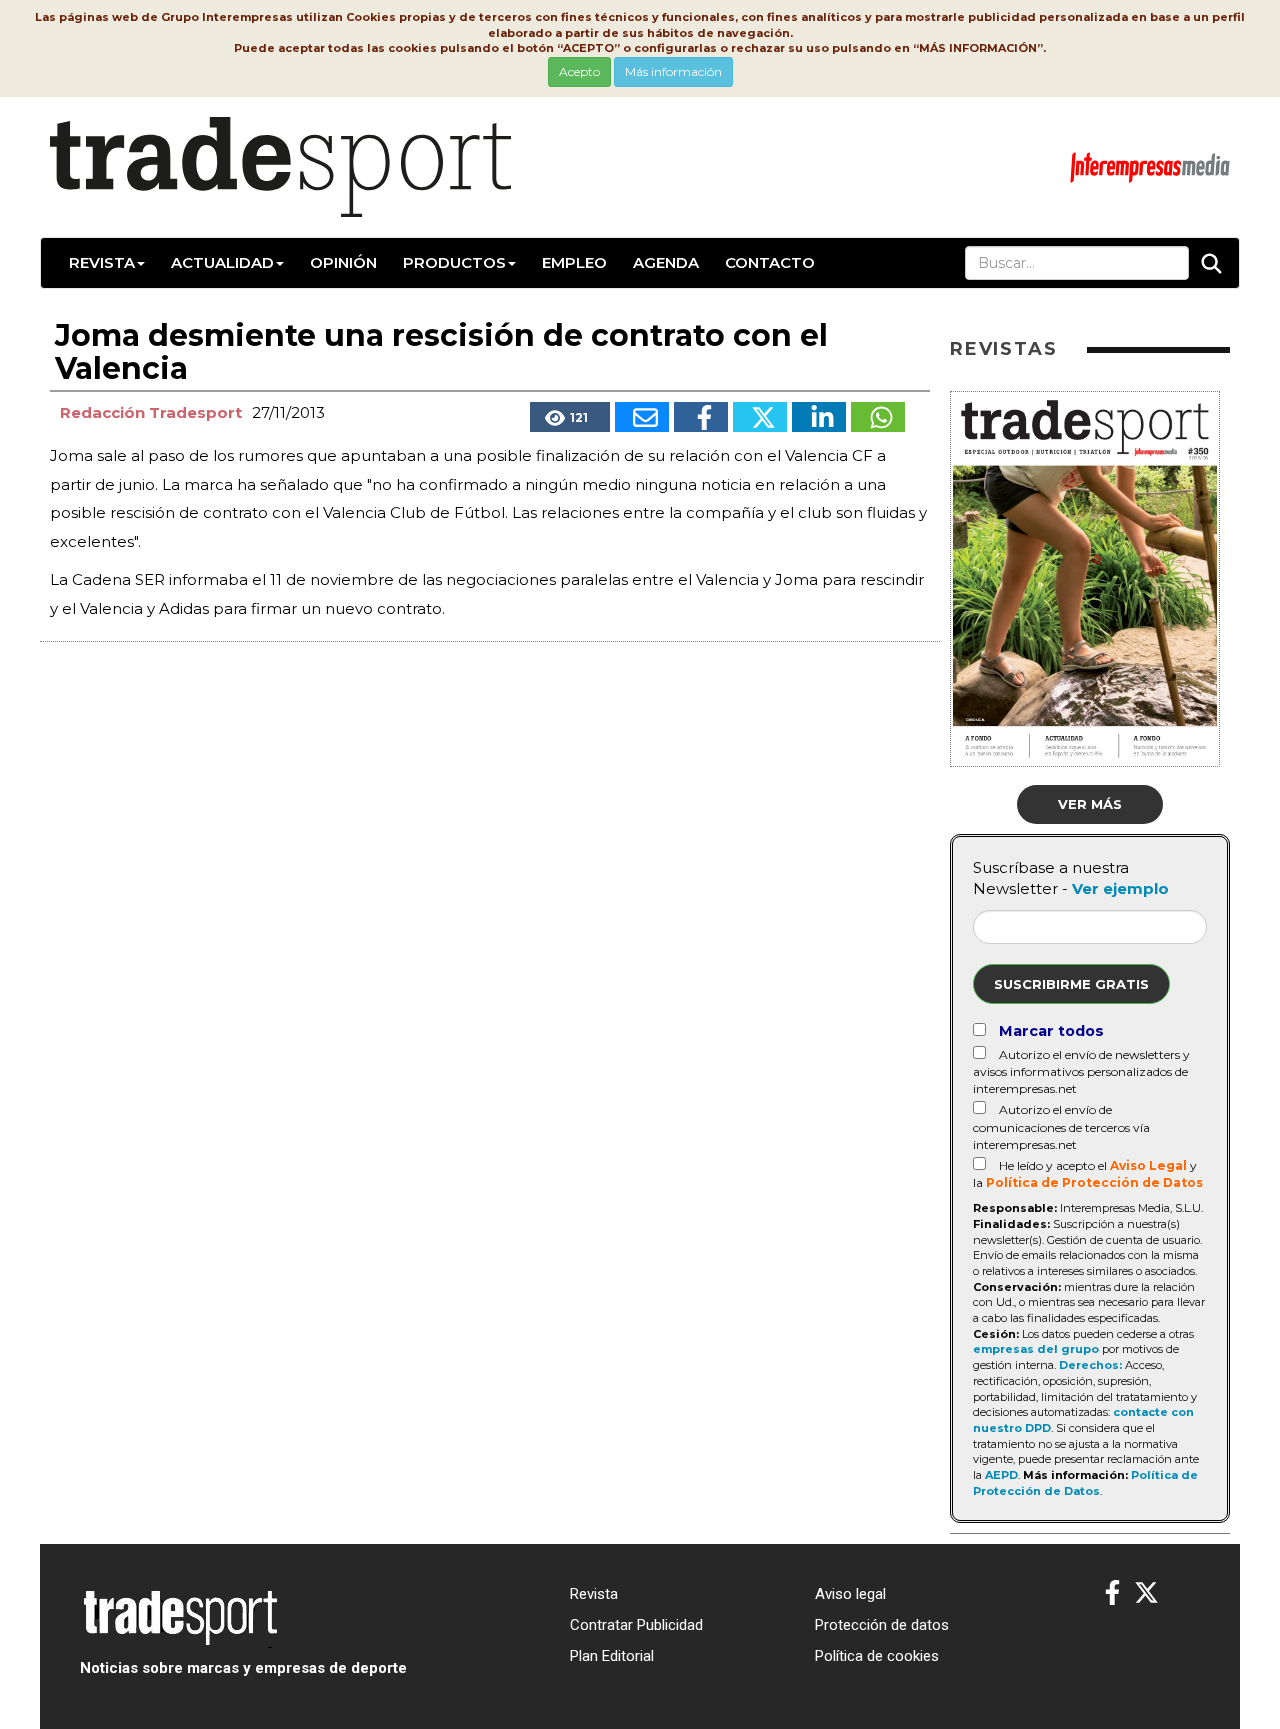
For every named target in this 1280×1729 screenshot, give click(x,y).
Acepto (579, 71)
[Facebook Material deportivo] (1112, 1593)
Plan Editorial (612, 1656)
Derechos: (1090, 1365)
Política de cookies (877, 1656)
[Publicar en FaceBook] (701, 417)
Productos (454, 262)
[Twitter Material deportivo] (1146, 1593)
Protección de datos (882, 1625)
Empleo (574, 262)
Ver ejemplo (1120, 888)
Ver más (1090, 804)
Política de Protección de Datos (1094, 1182)
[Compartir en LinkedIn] (819, 417)
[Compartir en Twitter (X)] (760, 417)
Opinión (343, 262)
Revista (102, 262)
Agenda (666, 262)
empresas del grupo (1036, 1349)
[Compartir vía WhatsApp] (878, 417)
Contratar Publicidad (636, 1625)
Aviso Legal (1148, 1165)
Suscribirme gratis (1071, 984)
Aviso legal (850, 1594)
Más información (673, 71)
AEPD (1001, 1475)
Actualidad (222, 262)
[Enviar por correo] (642, 417)
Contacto (770, 262)
